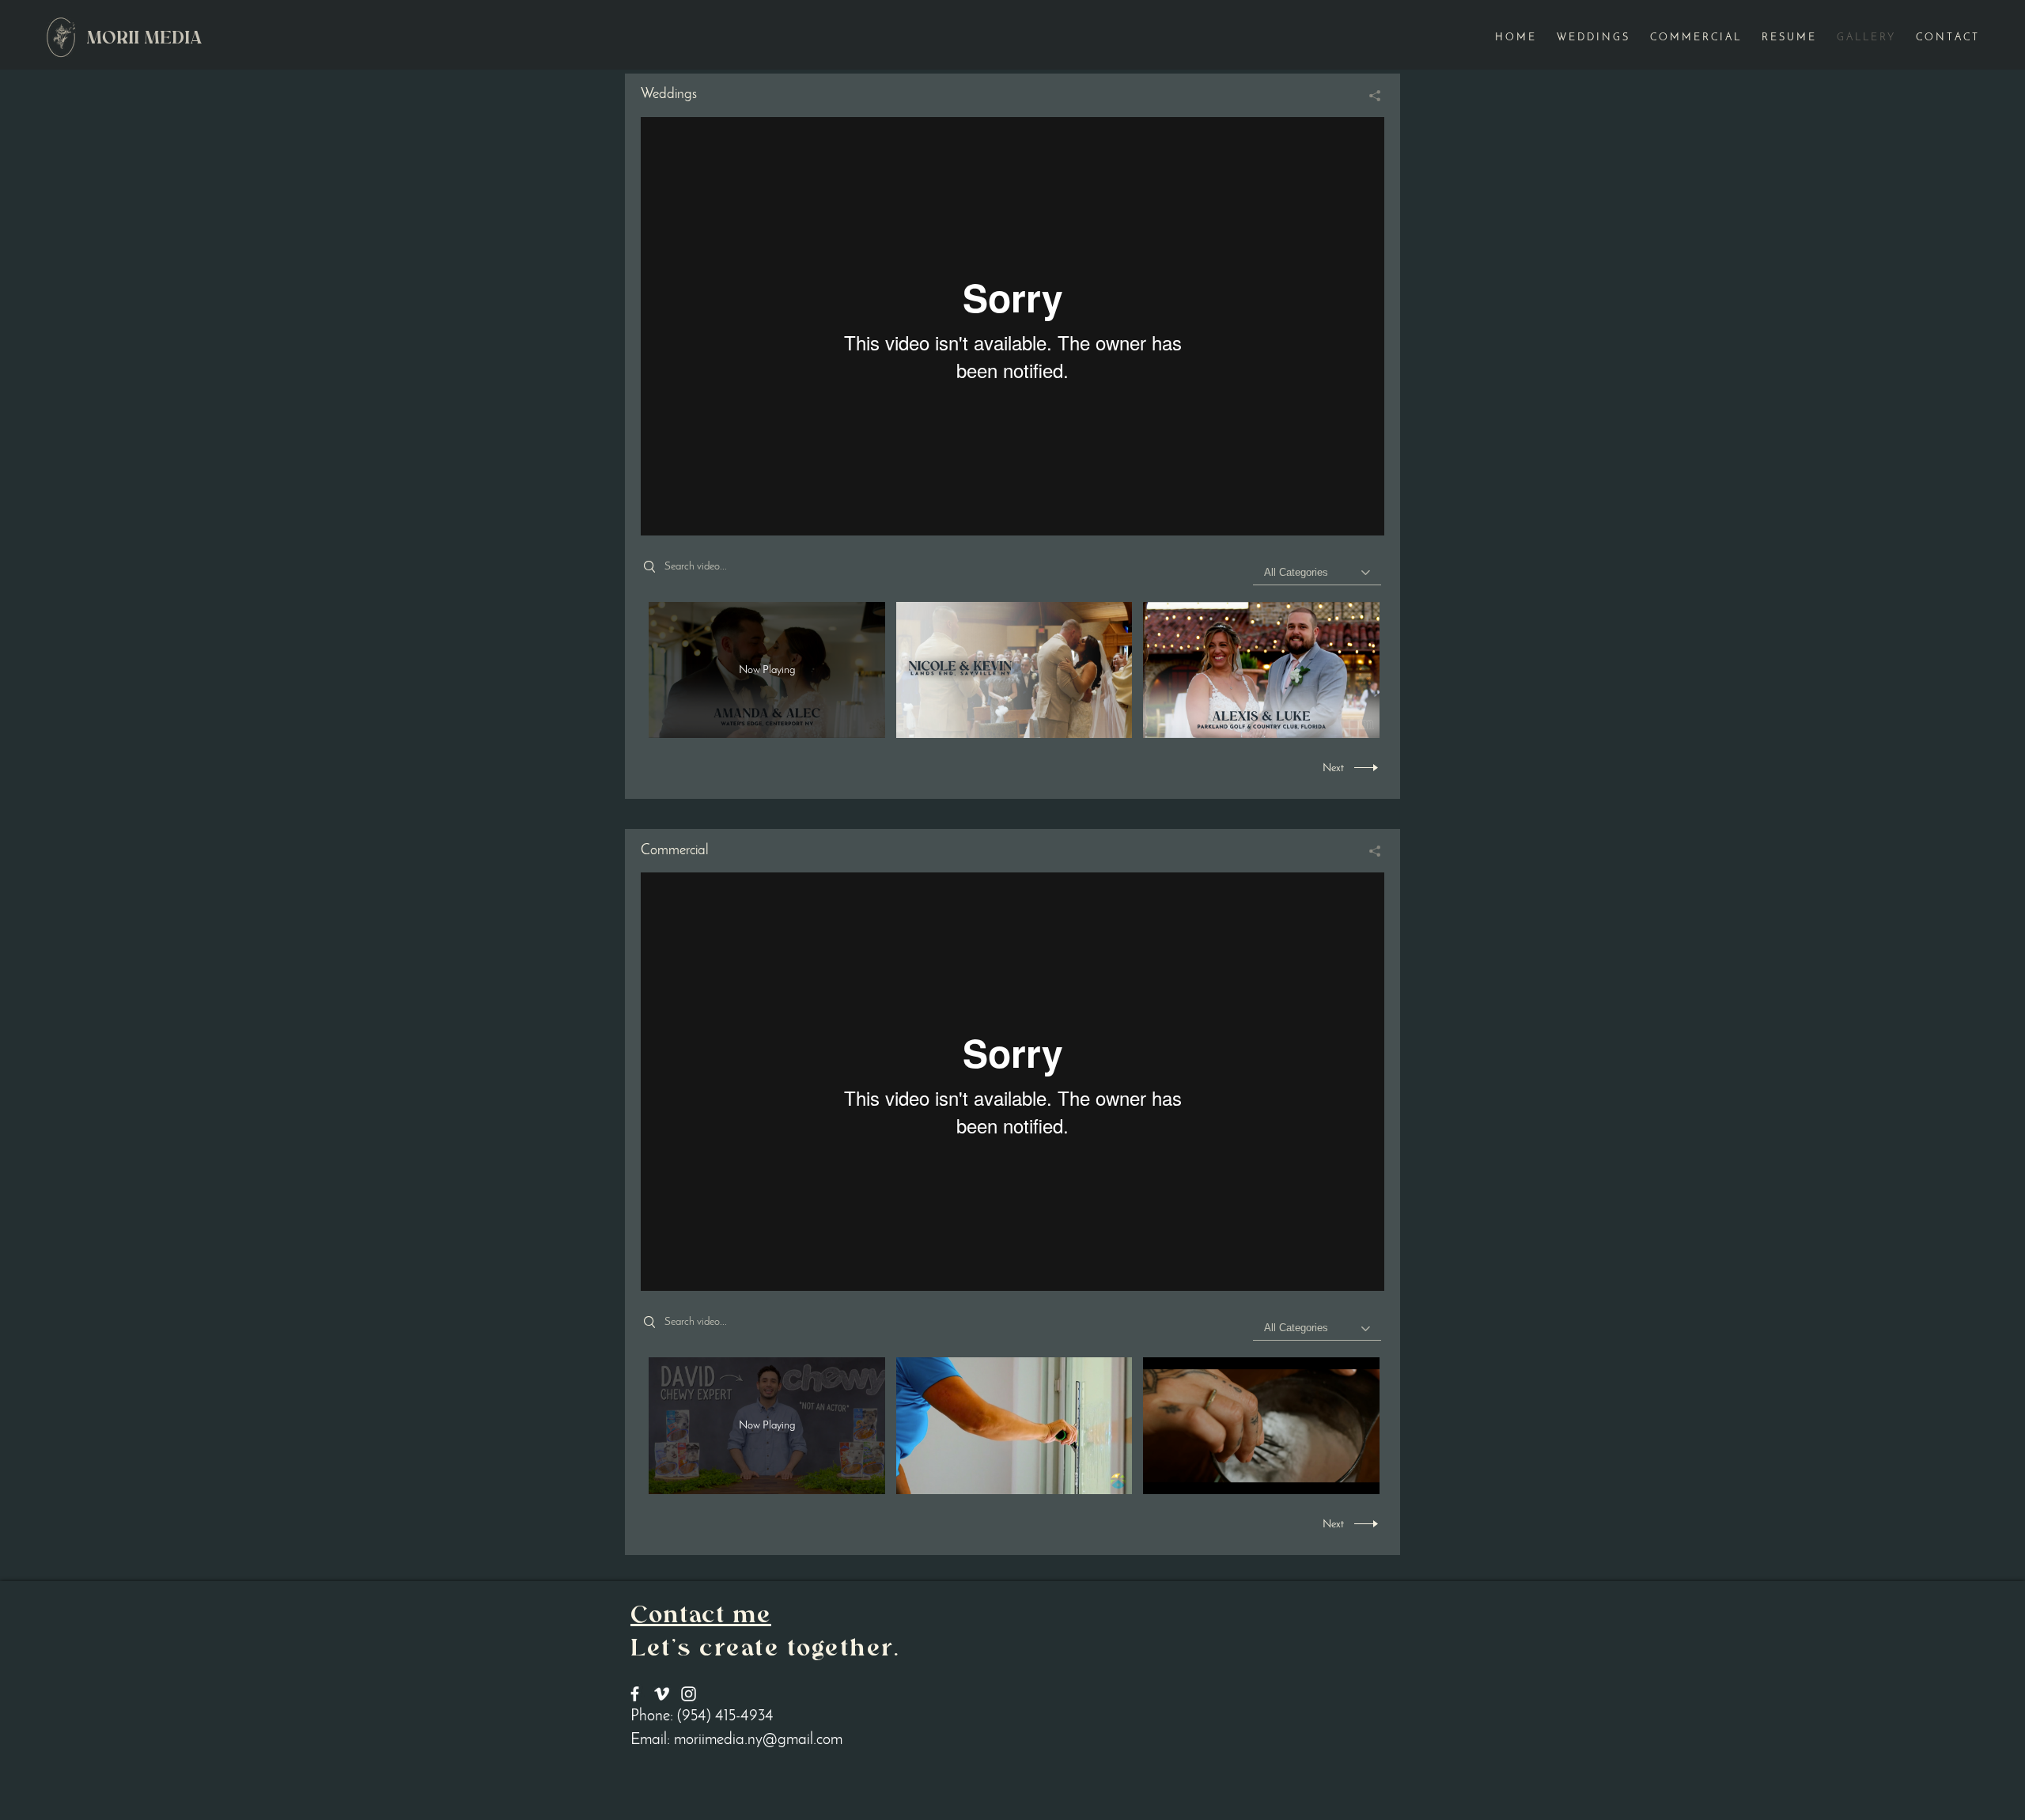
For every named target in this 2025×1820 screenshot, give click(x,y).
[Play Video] (1014, 670)
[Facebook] (635, 1694)
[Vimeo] (1012, 326)
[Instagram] (689, 1694)
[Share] (1369, 96)
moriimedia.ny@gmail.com (758, 1740)
